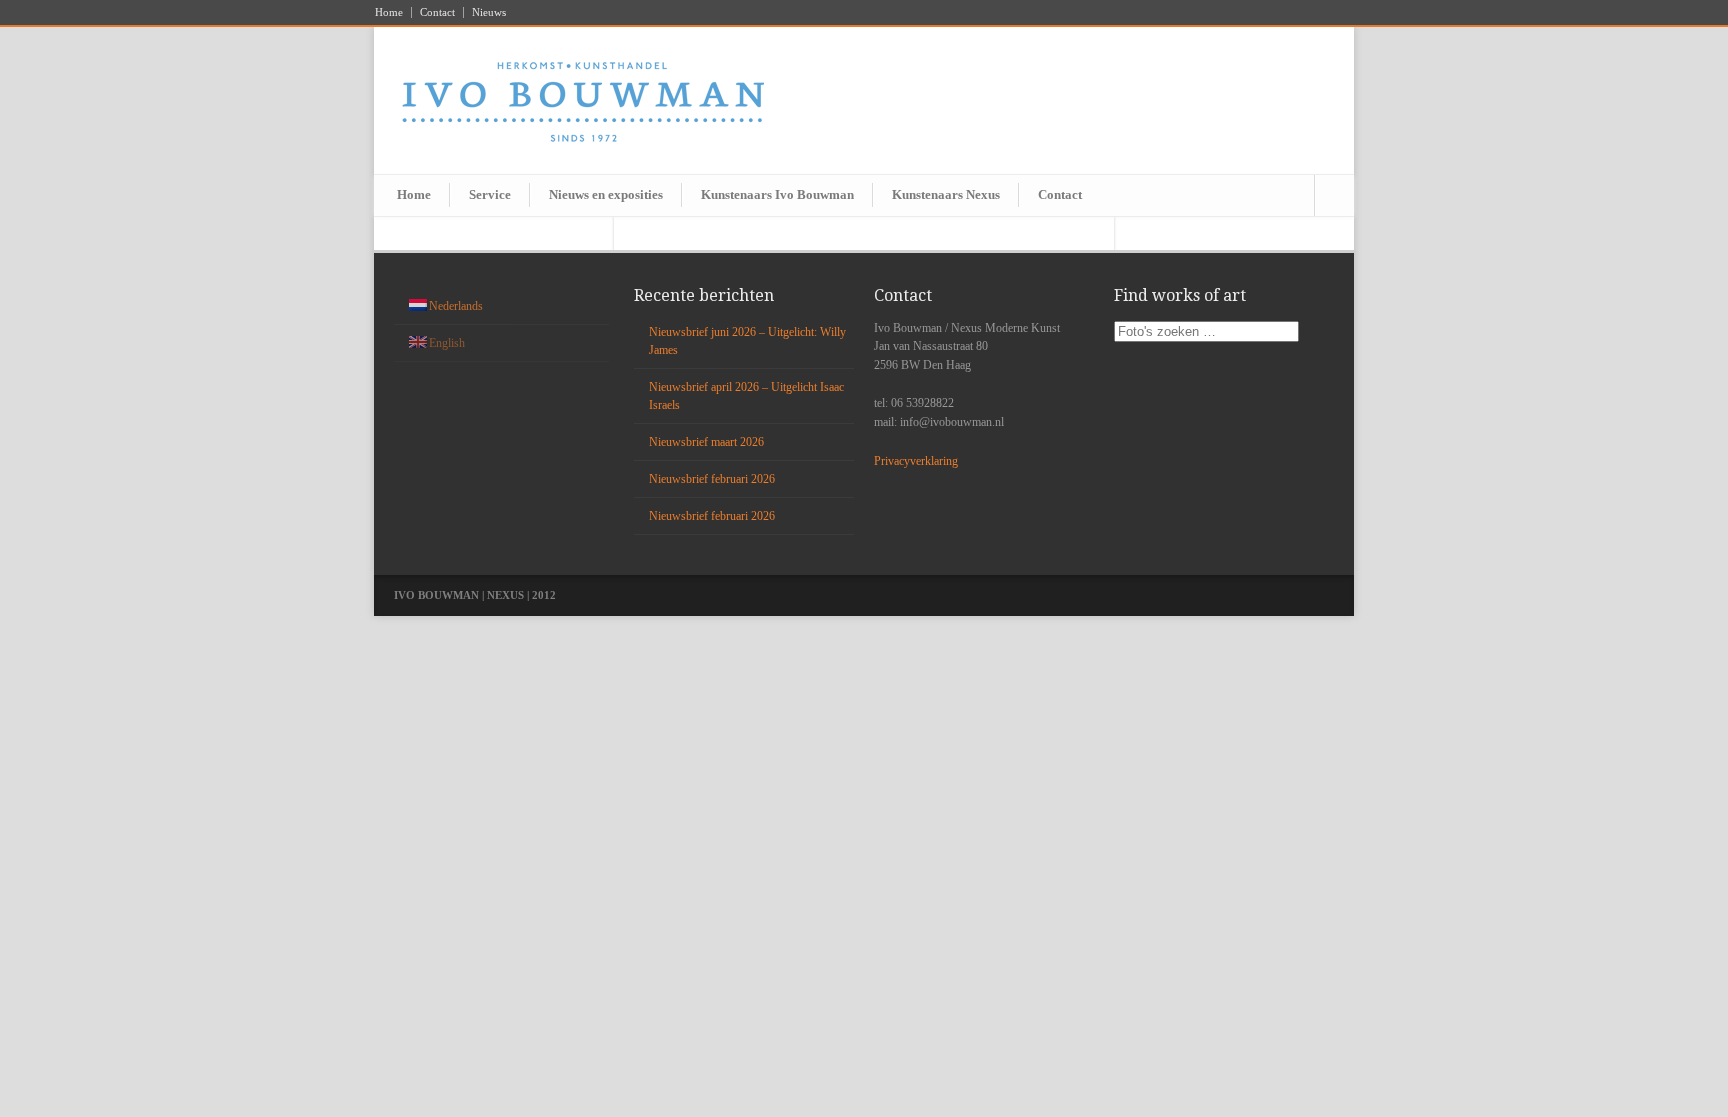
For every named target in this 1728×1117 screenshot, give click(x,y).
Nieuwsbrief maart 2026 (706, 442)
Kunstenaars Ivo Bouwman (777, 194)
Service (490, 194)
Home (389, 12)
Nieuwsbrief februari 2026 (712, 479)
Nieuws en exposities (606, 194)
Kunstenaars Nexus (946, 194)
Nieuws (489, 12)
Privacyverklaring (916, 461)
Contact (437, 12)
